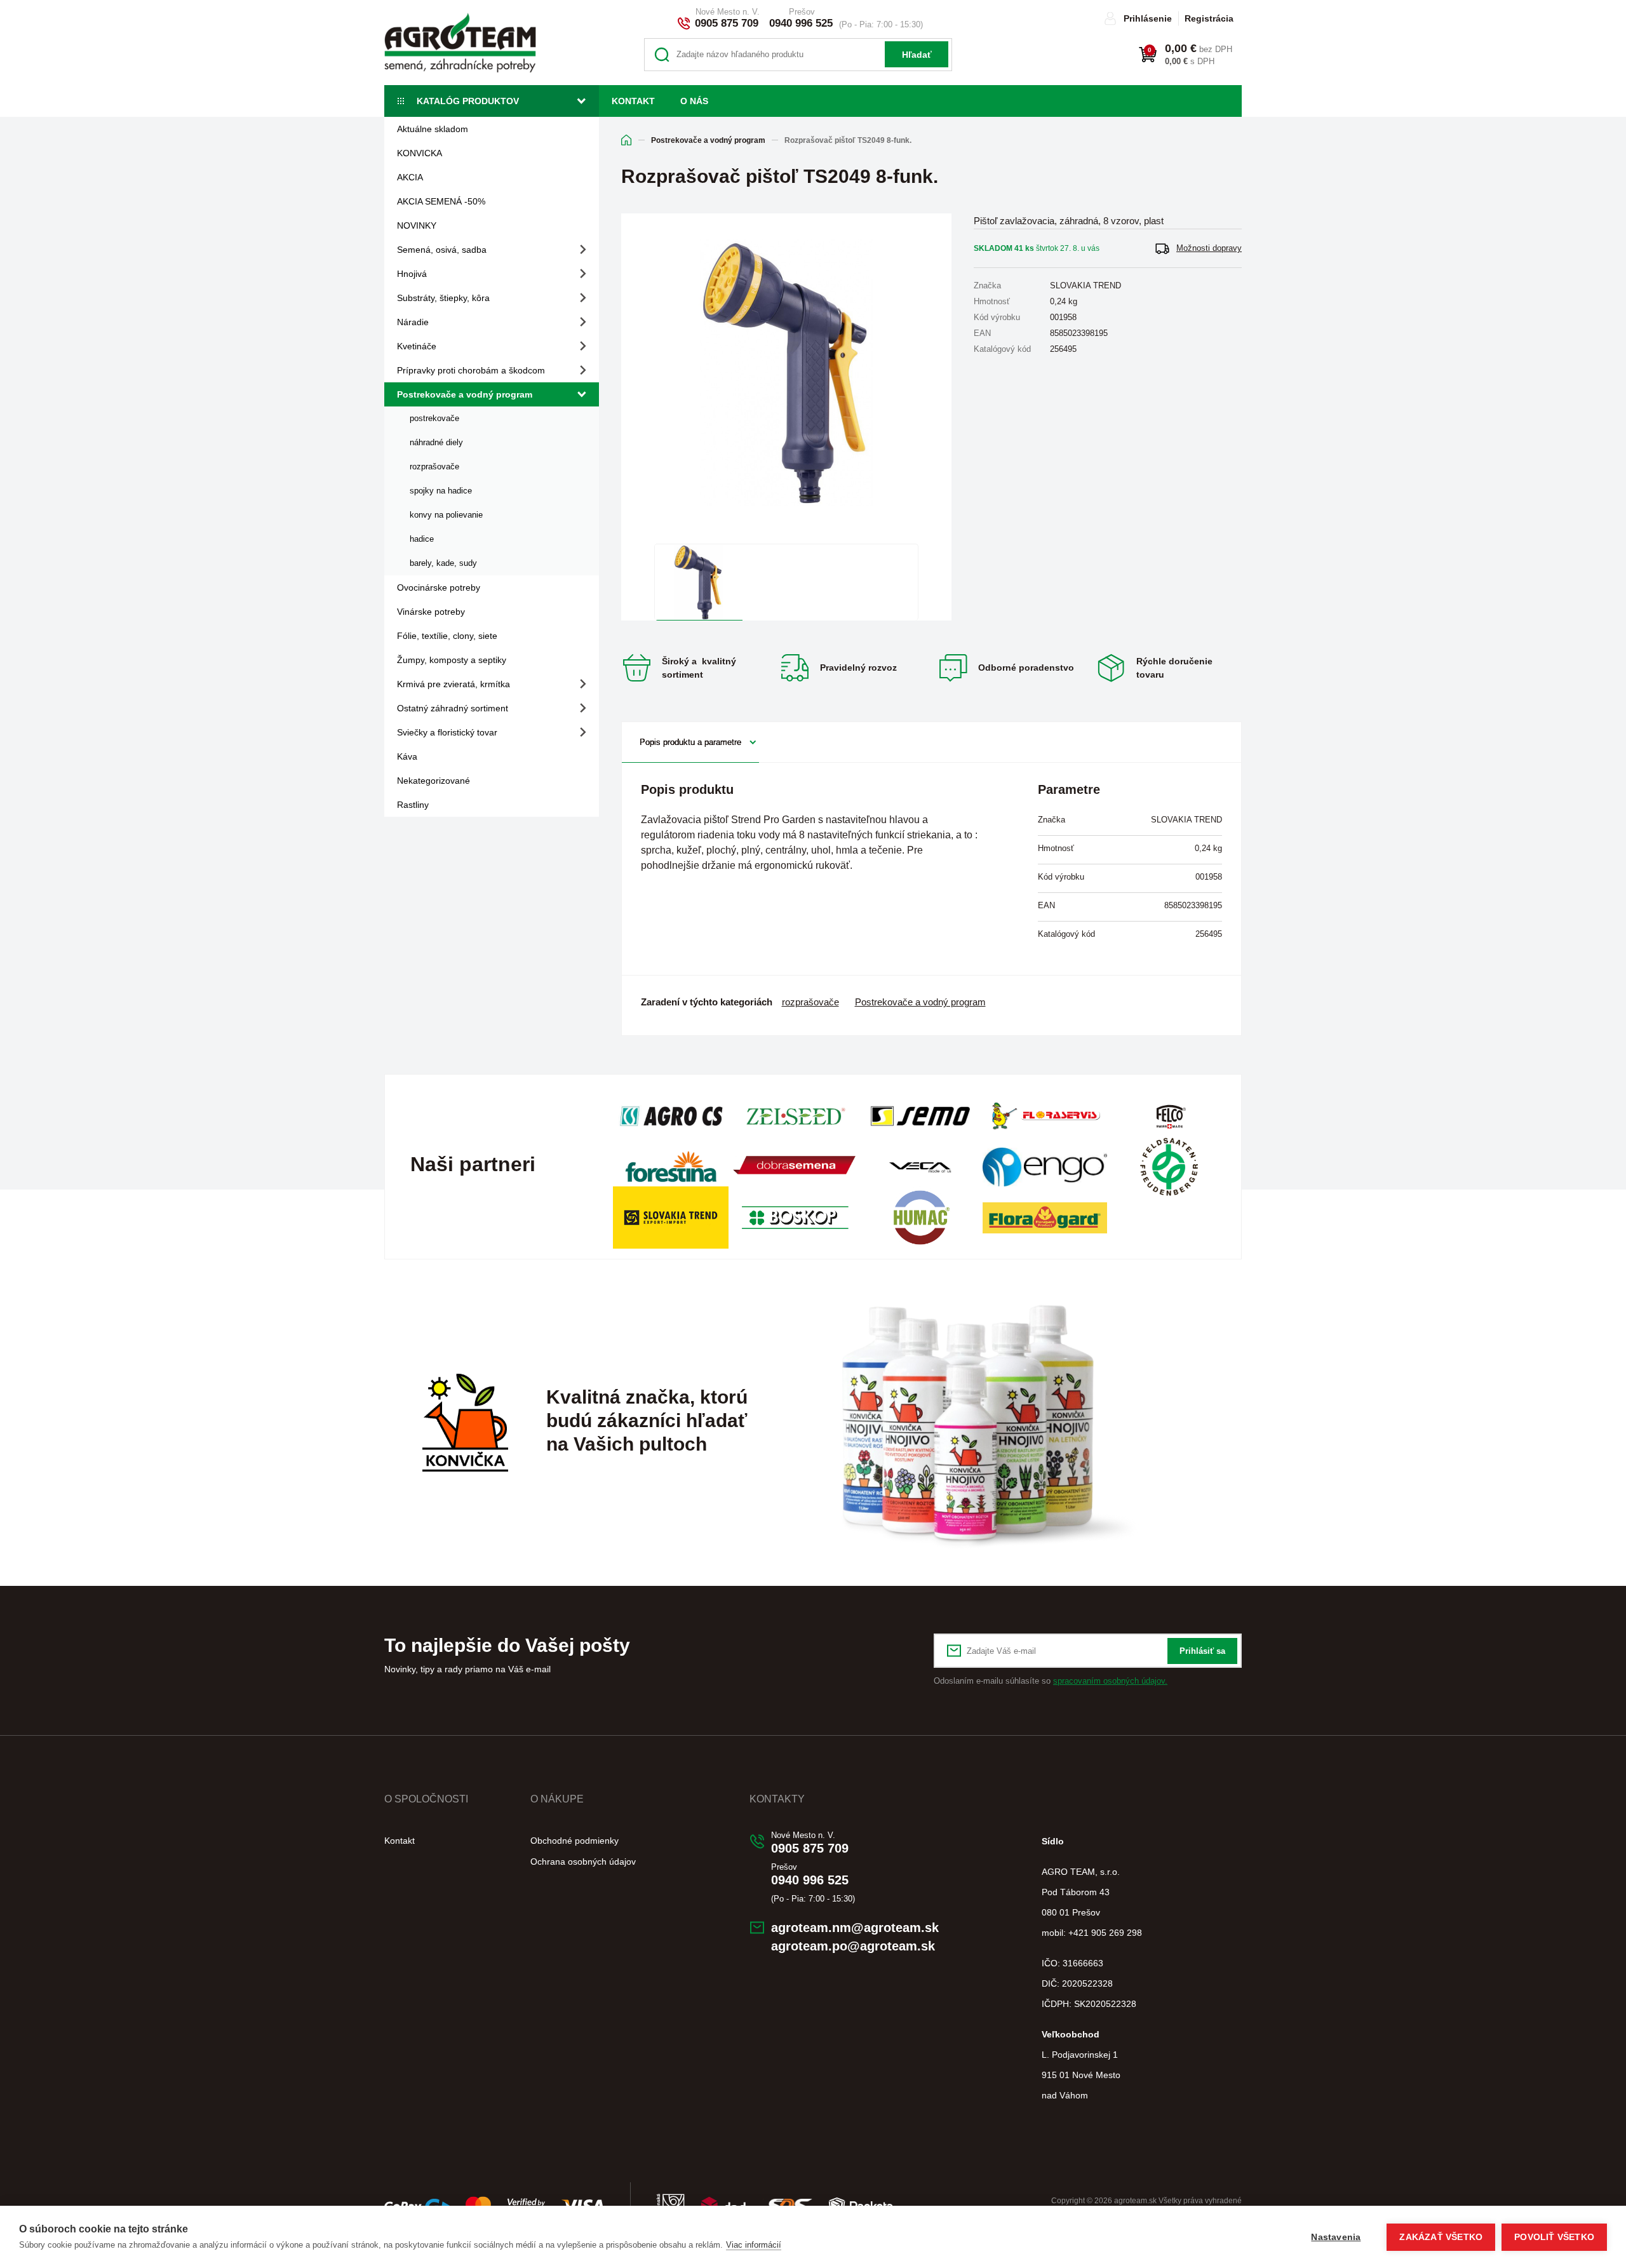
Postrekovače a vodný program (465, 394)
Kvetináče (417, 346)
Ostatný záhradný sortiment (453, 708)
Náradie (413, 322)
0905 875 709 (727, 23)
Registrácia (1209, 18)
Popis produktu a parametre (690, 742)
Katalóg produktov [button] (468, 101)
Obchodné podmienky (574, 1841)
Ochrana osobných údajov (583, 1862)
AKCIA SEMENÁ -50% (441, 201)
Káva (407, 756)
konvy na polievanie (446, 515)
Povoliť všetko (1554, 2237)
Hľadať (917, 55)
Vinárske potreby (431, 612)
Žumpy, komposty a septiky (452, 660)
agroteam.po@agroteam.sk (853, 1946)
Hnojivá (412, 274)
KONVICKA (420, 153)
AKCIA (410, 177)
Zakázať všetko (1441, 2237)
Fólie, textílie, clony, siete (447, 636)
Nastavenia (1336, 2237)
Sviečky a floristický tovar (447, 732)
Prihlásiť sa (1202, 1651)
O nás (694, 101)
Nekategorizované (433, 781)
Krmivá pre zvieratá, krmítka (454, 684)
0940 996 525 (801, 23)
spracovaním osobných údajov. (1110, 1681)
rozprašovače (434, 466)
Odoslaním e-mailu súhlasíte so (1051, 1681)
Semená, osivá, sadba (442, 250)
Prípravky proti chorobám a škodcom (471, 370)
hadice (422, 539)
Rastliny (413, 805)
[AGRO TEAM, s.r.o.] (460, 43)
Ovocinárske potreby (439, 587)
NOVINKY (417, 225)
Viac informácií (754, 2245)
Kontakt (633, 101)
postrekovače (434, 418)
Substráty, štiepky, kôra (443, 298)
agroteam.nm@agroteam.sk (855, 1928)
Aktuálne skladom (433, 129)
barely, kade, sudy (443, 563)
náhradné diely (436, 442)
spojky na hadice (441, 491)
